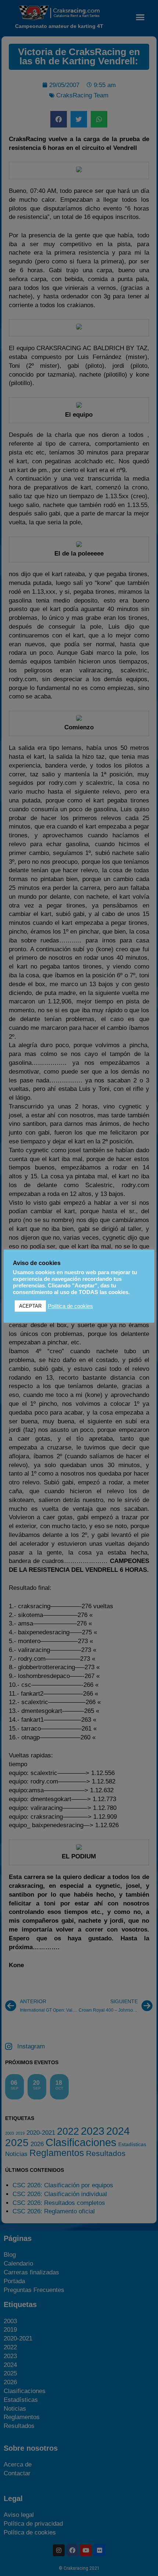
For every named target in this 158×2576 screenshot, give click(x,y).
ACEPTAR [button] (30, 1306)
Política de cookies (70, 1306)
